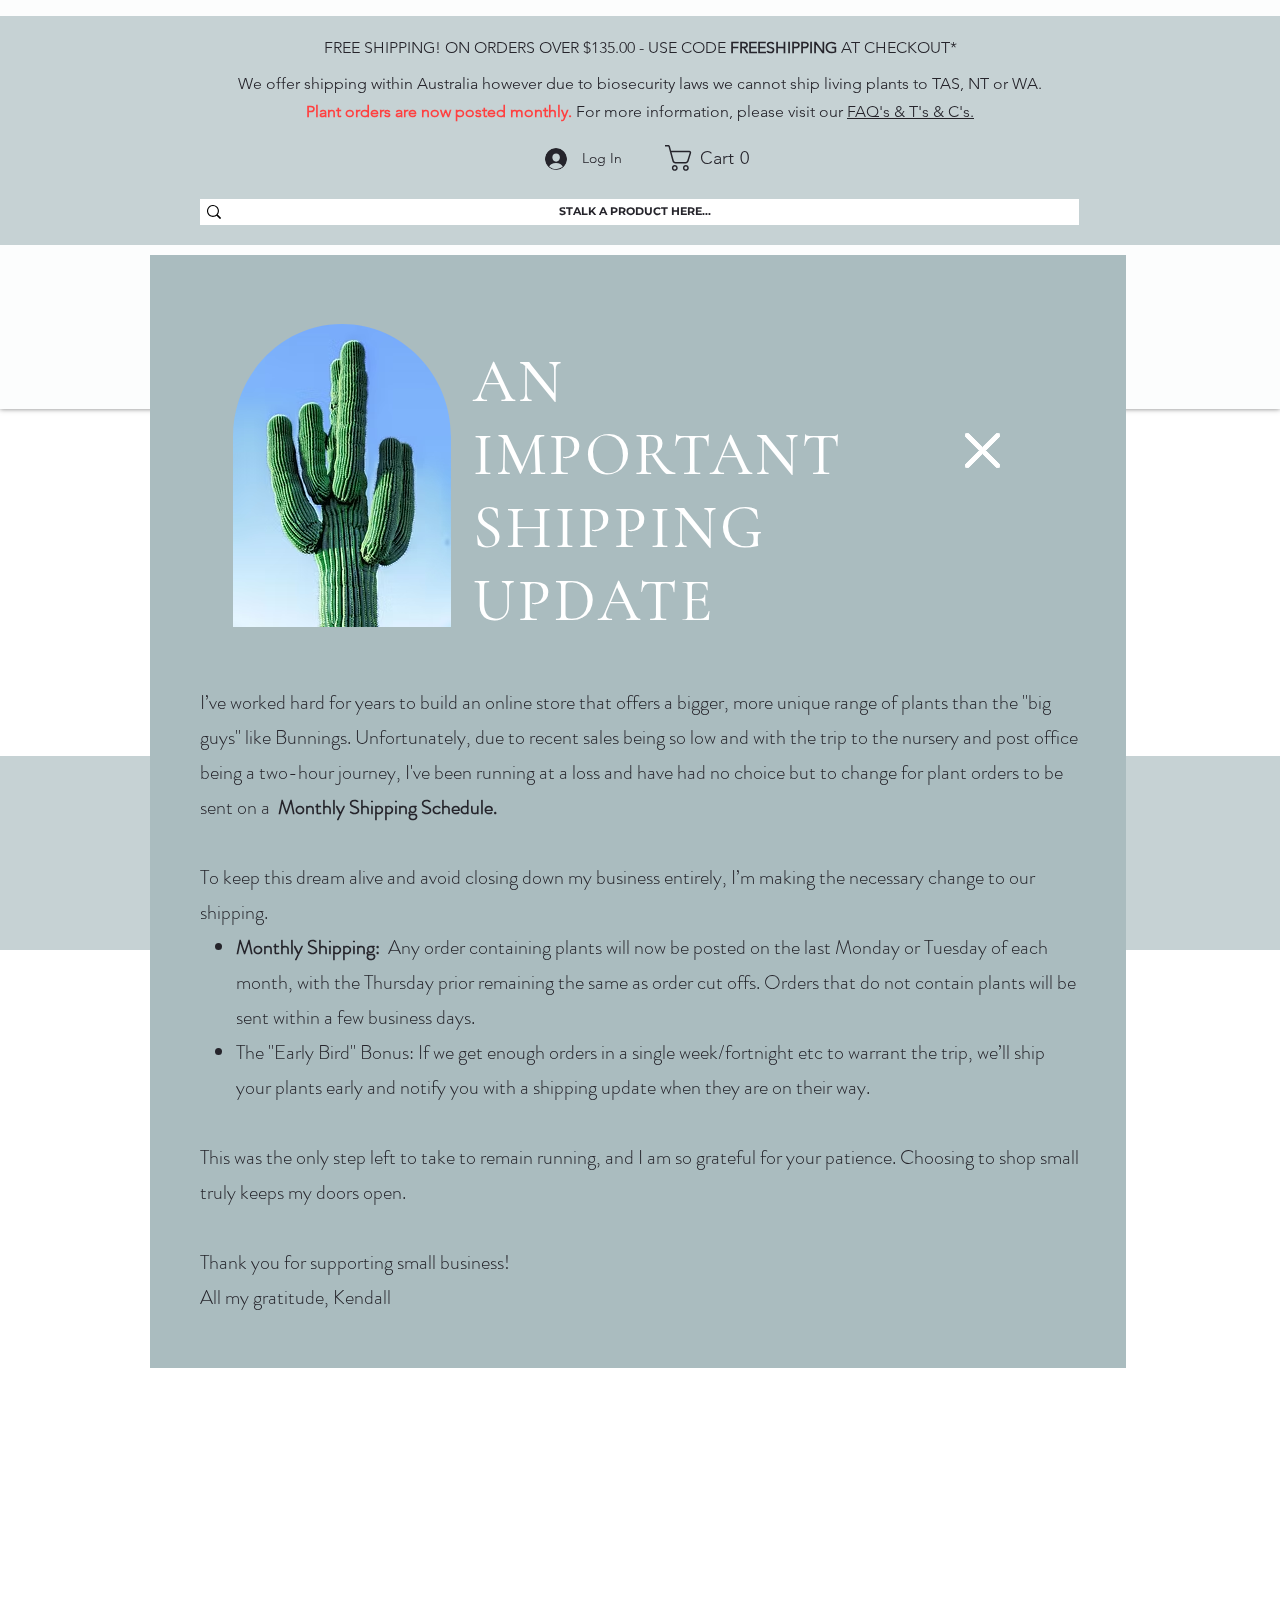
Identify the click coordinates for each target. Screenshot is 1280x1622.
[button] (982, 450)
